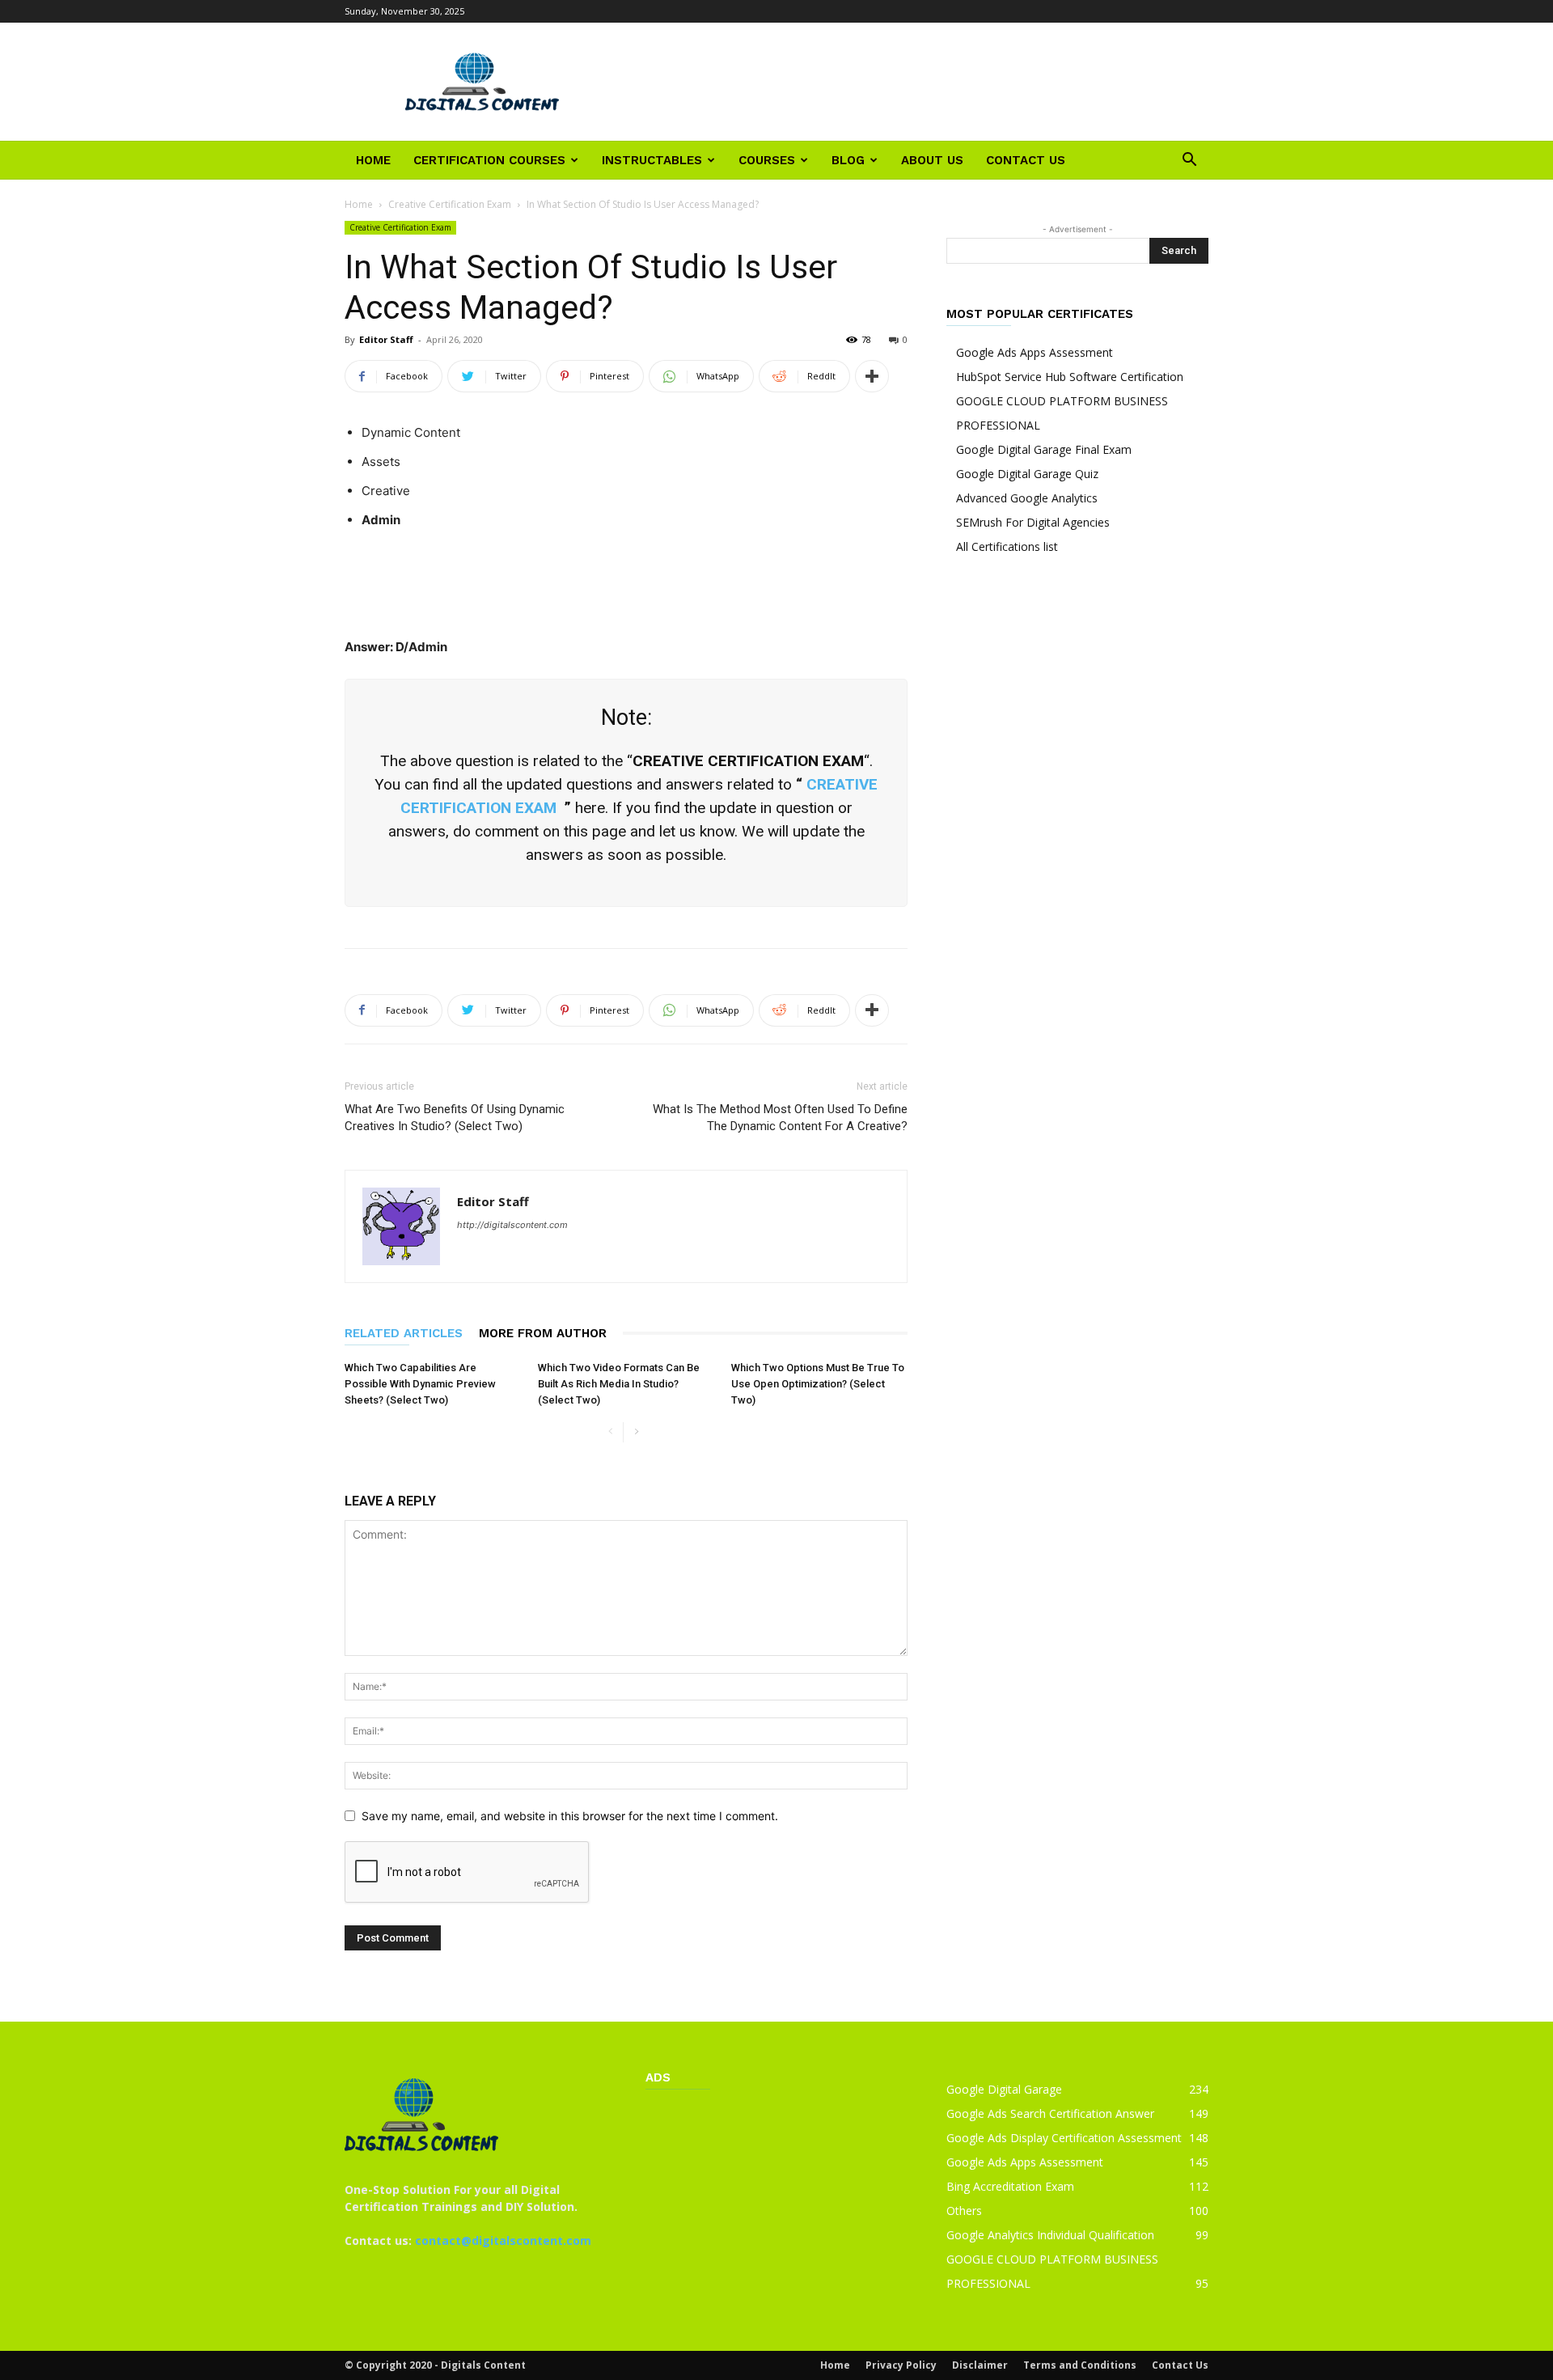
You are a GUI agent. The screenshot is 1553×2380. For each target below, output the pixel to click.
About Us (932, 160)
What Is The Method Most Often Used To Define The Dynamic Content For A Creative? (780, 1118)
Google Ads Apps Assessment (1035, 352)
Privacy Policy (901, 2365)
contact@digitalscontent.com (503, 2240)
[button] (1189, 161)
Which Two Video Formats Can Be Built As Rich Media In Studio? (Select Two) (619, 1384)
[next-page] (636, 1432)
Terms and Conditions (1080, 2365)
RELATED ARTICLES (404, 1333)
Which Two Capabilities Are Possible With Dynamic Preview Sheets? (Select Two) (420, 1384)
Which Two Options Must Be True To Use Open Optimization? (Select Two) (818, 1384)
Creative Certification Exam (450, 204)
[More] (872, 376)
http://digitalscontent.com (512, 1225)
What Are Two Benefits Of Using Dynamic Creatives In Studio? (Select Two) (455, 1118)
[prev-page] (610, 1432)
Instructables (652, 160)
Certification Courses (489, 160)
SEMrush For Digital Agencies (1033, 522)
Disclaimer (980, 2365)
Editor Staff (386, 339)
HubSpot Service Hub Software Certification (1070, 377)
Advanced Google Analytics (1027, 498)
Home (373, 160)
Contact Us (1026, 160)
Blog (848, 160)
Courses (767, 160)
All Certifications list (1007, 546)
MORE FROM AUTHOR (543, 1333)
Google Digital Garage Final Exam (1044, 449)
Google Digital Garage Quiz (1027, 474)
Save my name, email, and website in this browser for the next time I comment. (570, 1816)
